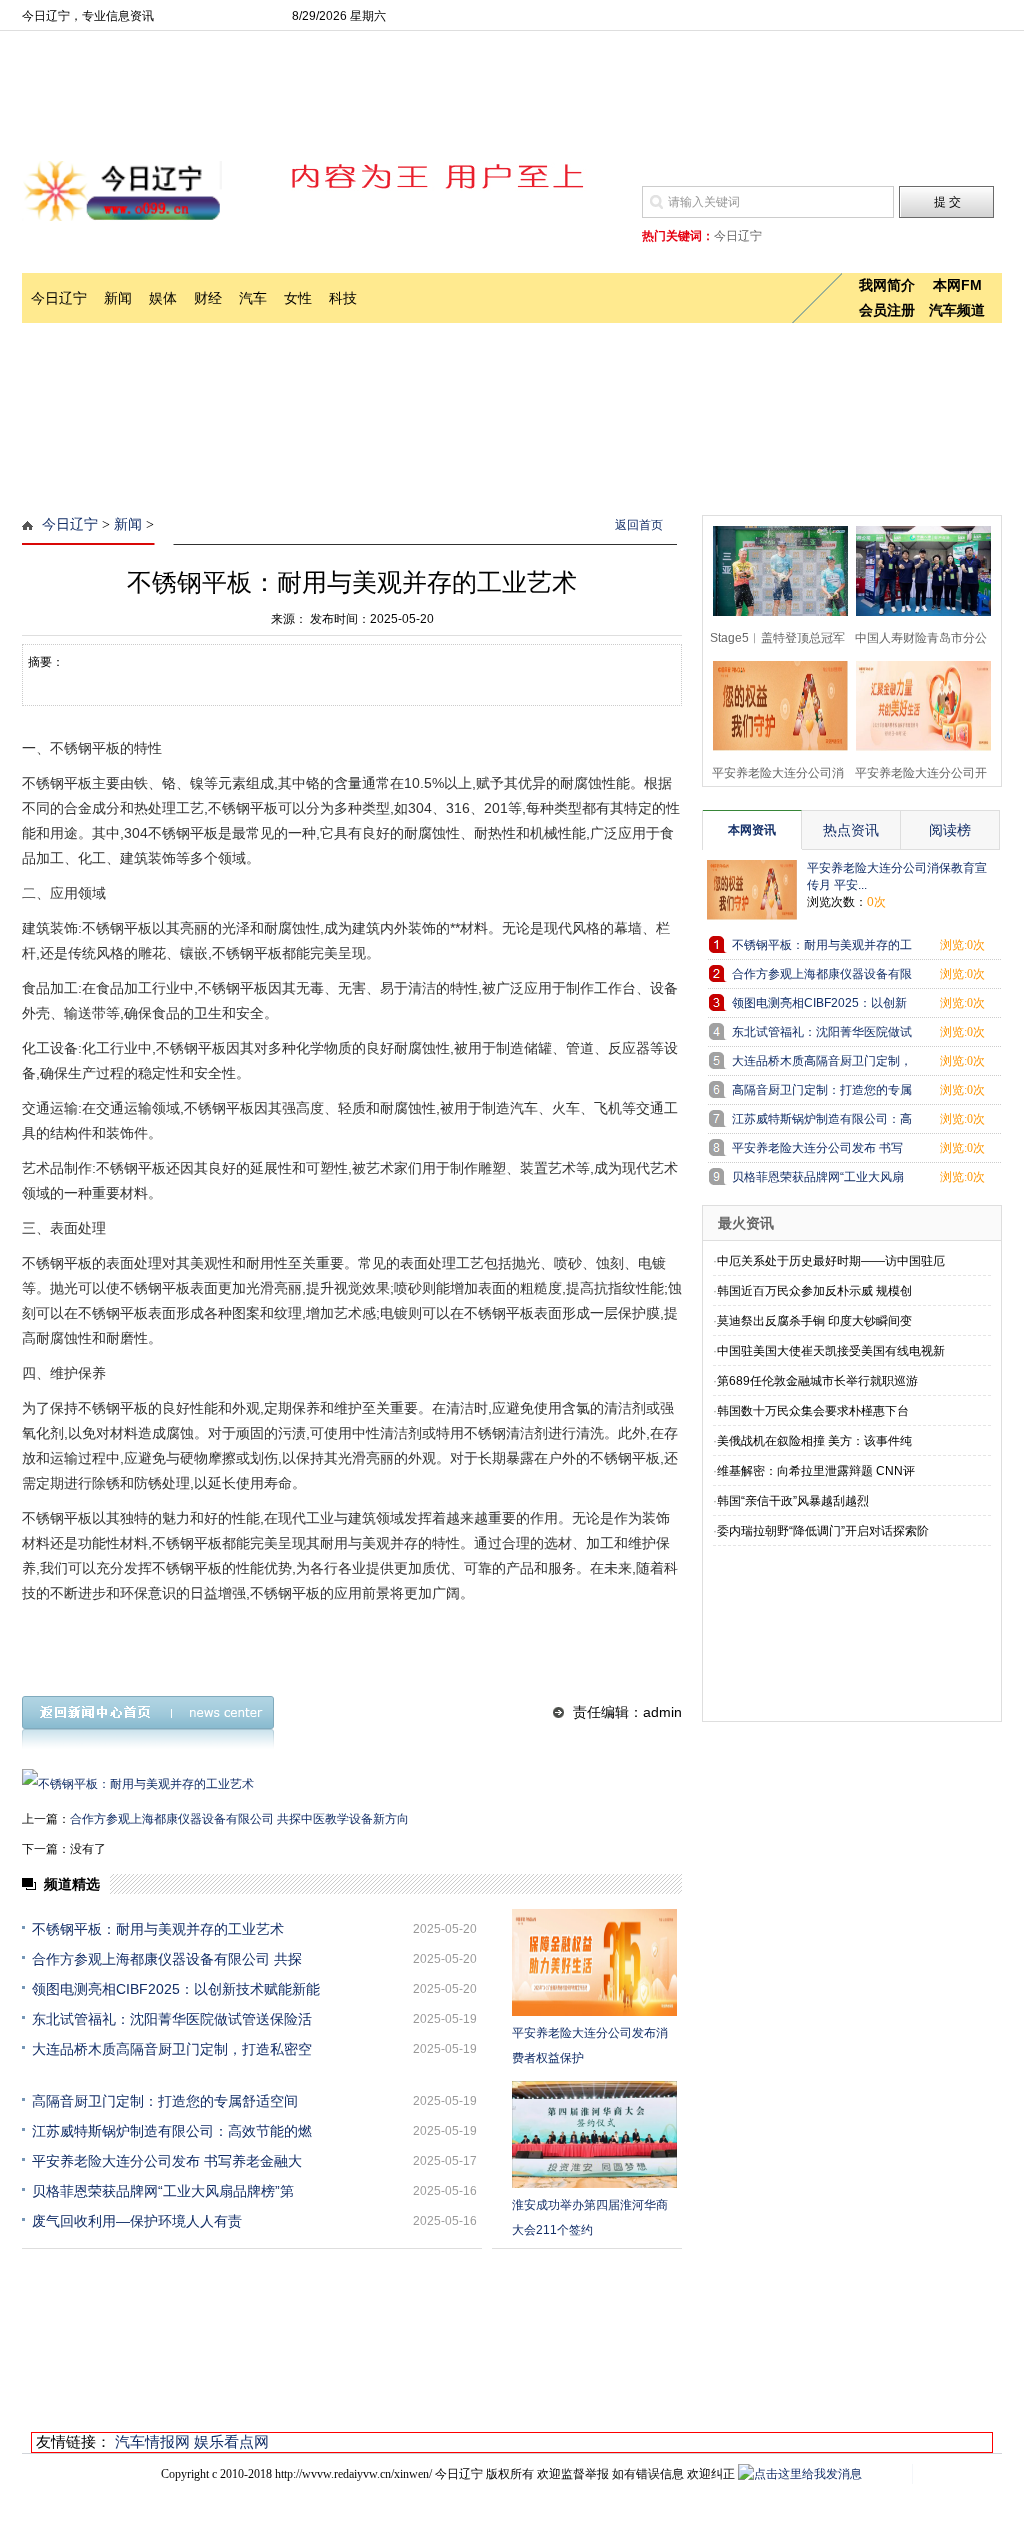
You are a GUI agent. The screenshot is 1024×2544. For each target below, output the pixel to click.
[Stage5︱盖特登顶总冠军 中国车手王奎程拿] (774, 568)
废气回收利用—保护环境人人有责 (137, 2221)
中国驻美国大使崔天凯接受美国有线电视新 (831, 1351)
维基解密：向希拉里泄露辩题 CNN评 (816, 1471)
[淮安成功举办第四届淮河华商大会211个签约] (594, 2134)
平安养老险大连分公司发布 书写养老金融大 (167, 2161)
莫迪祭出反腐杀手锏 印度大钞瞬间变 (814, 1321)
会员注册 (887, 310)
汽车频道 (957, 310)
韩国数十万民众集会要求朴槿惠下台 (813, 1411)
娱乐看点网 (231, 2441)
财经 (208, 298)
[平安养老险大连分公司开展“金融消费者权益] (917, 703)
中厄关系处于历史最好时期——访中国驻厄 (831, 1261)
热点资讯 (851, 830)
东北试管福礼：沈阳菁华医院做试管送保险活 (172, 2019)
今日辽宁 (59, 298)
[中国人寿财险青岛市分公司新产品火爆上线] (917, 568)
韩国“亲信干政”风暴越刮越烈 (793, 1501)
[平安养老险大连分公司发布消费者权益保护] (594, 1962)
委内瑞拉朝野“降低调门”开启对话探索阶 (823, 1531)
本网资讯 (752, 830)
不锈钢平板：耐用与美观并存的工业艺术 (158, 1929)
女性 (298, 298)
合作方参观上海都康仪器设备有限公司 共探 (167, 1959)
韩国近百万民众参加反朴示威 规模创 (814, 1291)
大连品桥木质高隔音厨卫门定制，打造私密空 (172, 2049)
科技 (343, 298)
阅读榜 (950, 830)
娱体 (163, 298)
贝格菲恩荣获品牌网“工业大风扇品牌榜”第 (163, 2191)
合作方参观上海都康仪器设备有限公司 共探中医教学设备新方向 (239, 1819)
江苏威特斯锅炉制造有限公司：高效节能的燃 (172, 2131)
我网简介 (887, 285)
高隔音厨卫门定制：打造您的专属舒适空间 (165, 2101)
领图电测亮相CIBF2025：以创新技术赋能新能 (176, 1989)
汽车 (253, 298)
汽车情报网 (152, 2441)
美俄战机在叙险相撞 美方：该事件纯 (814, 1441)
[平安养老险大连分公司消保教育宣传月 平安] (774, 703)
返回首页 (639, 525)
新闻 (118, 298)
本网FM (957, 285)
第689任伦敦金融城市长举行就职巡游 (817, 1381)
